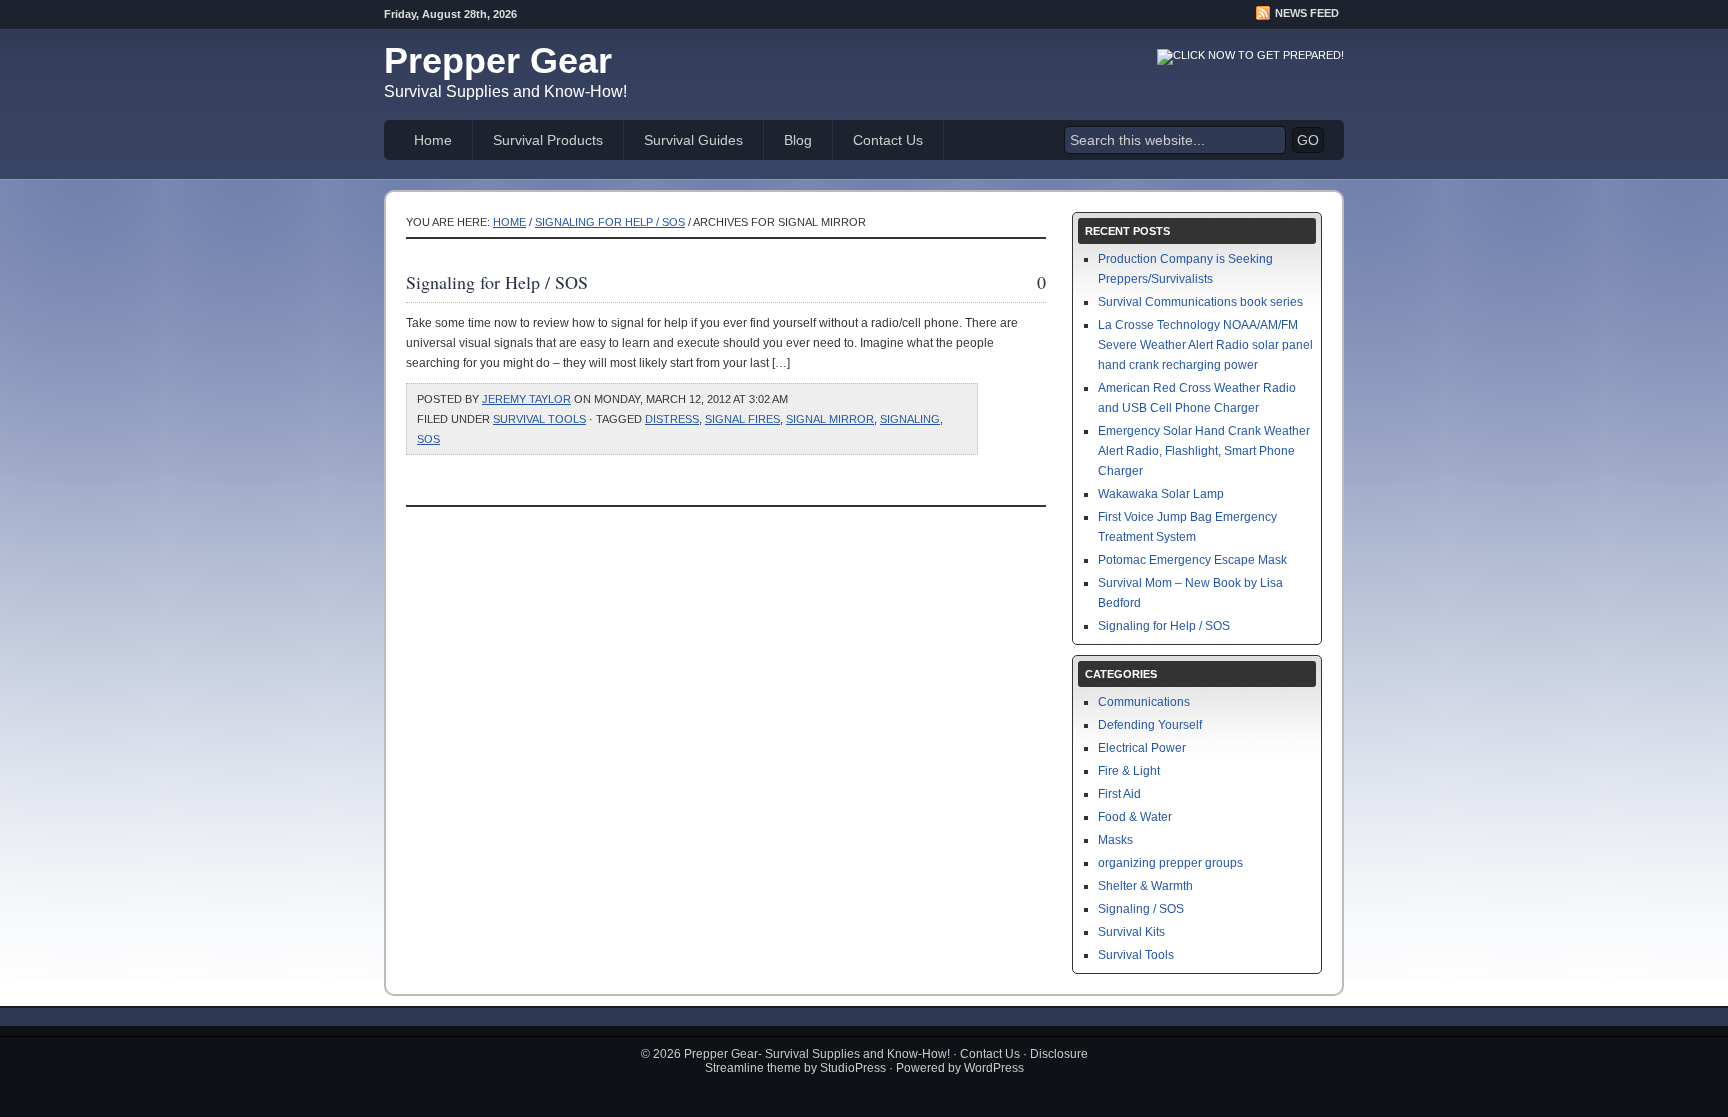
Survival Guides (693, 140)
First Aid (1119, 794)
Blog (798, 140)
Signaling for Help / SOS (610, 222)
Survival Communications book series (1200, 302)
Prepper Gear (498, 60)
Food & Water (1135, 817)
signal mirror (830, 419)
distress (672, 419)
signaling (910, 419)
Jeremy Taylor (526, 399)
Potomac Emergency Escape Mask (1192, 560)
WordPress (994, 1068)
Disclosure (1059, 1054)
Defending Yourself (1150, 725)
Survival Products (548, 140)
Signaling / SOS (1141, 909)
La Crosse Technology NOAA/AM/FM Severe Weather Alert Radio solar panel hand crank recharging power (1205, 345)
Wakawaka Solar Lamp (1161, 494)
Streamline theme (753, 1068)
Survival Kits (1131, 932)
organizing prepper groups (1170, 863)
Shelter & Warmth (1145, 886)
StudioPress (853, 1068)
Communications (1144, 702)
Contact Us (888, 140)
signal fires (742, 419)
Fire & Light (1129, 771)
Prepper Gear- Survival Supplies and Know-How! (817, 1054)
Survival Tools (539, 419)
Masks (1115, 840)
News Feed (1307, 13)
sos (428, 439)
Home (433, 140)
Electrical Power (1142, 748)
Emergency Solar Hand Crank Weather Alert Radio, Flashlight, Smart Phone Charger (1204, 451)
